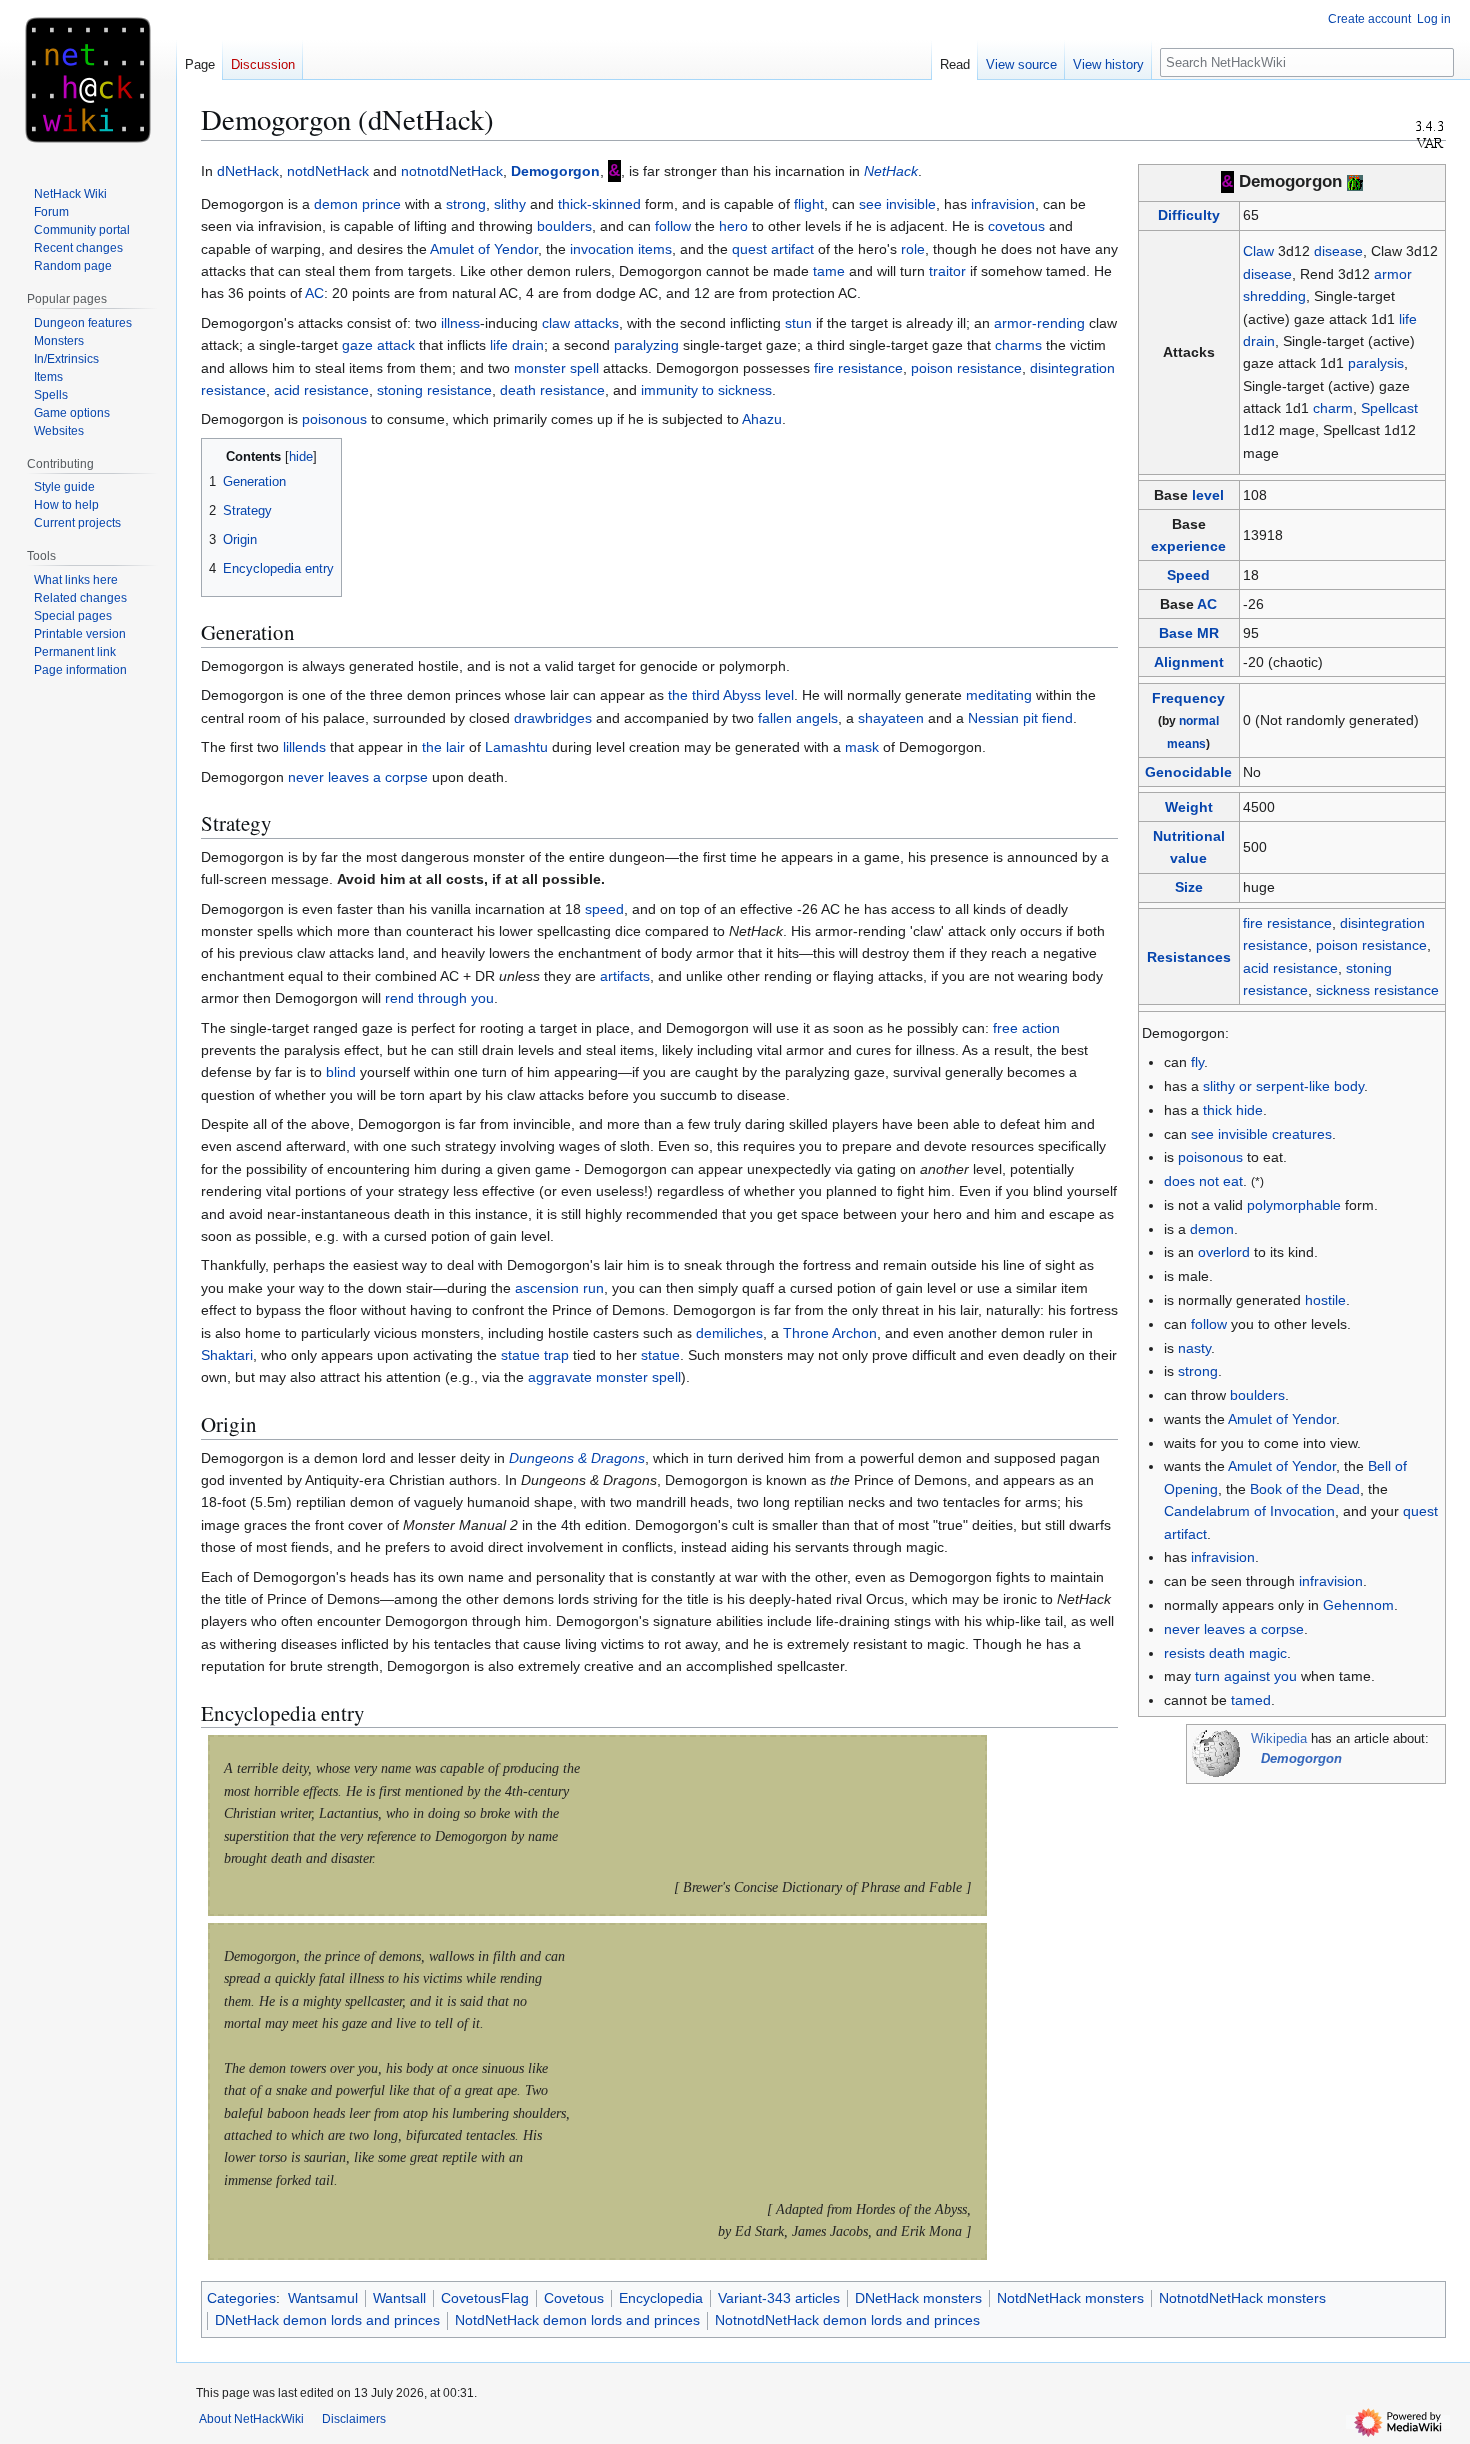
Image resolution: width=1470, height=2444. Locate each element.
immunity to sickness (706, 390)
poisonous (1210, 1157)
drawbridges (553, 718)
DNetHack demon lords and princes (327, 2320)
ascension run (559, 1288)
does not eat (1203, 1181)
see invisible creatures (1261, 1134)
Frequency (1188, 698)
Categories (241, 2298)
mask (862, 747)
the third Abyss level (731, 695)
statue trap (535, 1355)
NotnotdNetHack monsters (1242, 2298)
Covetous (574, 2298)
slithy (510, 204)
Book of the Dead (1305, 1489)
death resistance (552, 390)
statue (660, 1355)
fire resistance (1287, 923)
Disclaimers (354, 2419)
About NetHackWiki (251, 2419)
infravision (1223, 1557)
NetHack (891, 171)
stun (798, 323)
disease (1338, 251)
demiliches (729, 1333)
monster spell (556, 368)
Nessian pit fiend (1020, 718)
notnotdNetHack (452, 171)
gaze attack (378, 345)
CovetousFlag (485, 2298)
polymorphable (1294, 1205)
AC (1207, 604)
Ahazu (762, 419)
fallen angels (798, 718)
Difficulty (1189, 215)
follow (1209, 1324)
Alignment (1189, 662)
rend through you (439, 998)
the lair (443, 747)
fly (1197, 1062)
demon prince (357, 204)
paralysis (1376, 363)
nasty (1194, 1348)
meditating (999, 695)
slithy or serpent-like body (1283, 1086)
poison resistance (1371, 945)
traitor (947, 271)
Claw (1258, 251)
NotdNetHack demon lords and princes (577, 2320)
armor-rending (1039, 323)
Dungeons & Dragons (577, 1458)
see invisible (897, 204)
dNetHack (248, 171)
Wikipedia (1279, 1739)
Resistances (1189, 957)
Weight (1189, 807)
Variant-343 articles (779, 2298)
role (913, 249)
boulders (1257, 1395)
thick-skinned (599, 204)
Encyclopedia (661, 2298)
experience (1188, 546)
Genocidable (1188, 772)
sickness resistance (1377, 990)
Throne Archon (830, 1333)
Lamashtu (516, 747)
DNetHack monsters (918, 2298)
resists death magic (1225, 1653)
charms (1018, 345)
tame (829, 271)
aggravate (560, 1377)
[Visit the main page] (88, 80)
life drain (517, 345)
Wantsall (399, 2298)
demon (1212, 1229)
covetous (1016, 226)
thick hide (1233, 1110)
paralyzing (646, 345)
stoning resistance (434, 390)
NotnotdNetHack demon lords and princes (847, 2320)
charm (1333, 408)
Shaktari (227, 1355)
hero (733, 226)
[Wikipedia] (1216, 1753)
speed (604, 909)
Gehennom (1358, 1605)
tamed (1251, 1700)
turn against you (1246, 1676)
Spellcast (1389, 408)
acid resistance (1290, 968)
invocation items (621, 249)
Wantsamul (323, 2298)
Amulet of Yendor (1282, 1419)
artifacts (625, 976)
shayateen (891, 718)
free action (1026, 1028)
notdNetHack (328, 171)
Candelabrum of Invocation (1249, 1511)
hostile (1325, 1300)
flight (809, 204)
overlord (1224, 1252)
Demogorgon (555, 171)
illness (460, 323)
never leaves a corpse (1234, 1629)
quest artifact (773, 249)
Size (1189, 887)
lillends (304, 747)
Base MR (1189, 633)
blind (341, 1072)
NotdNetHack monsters (1070, 2298)
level (1208, 495)
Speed (1188, 575)
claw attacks (580, 323)
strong (1198, 1371)
